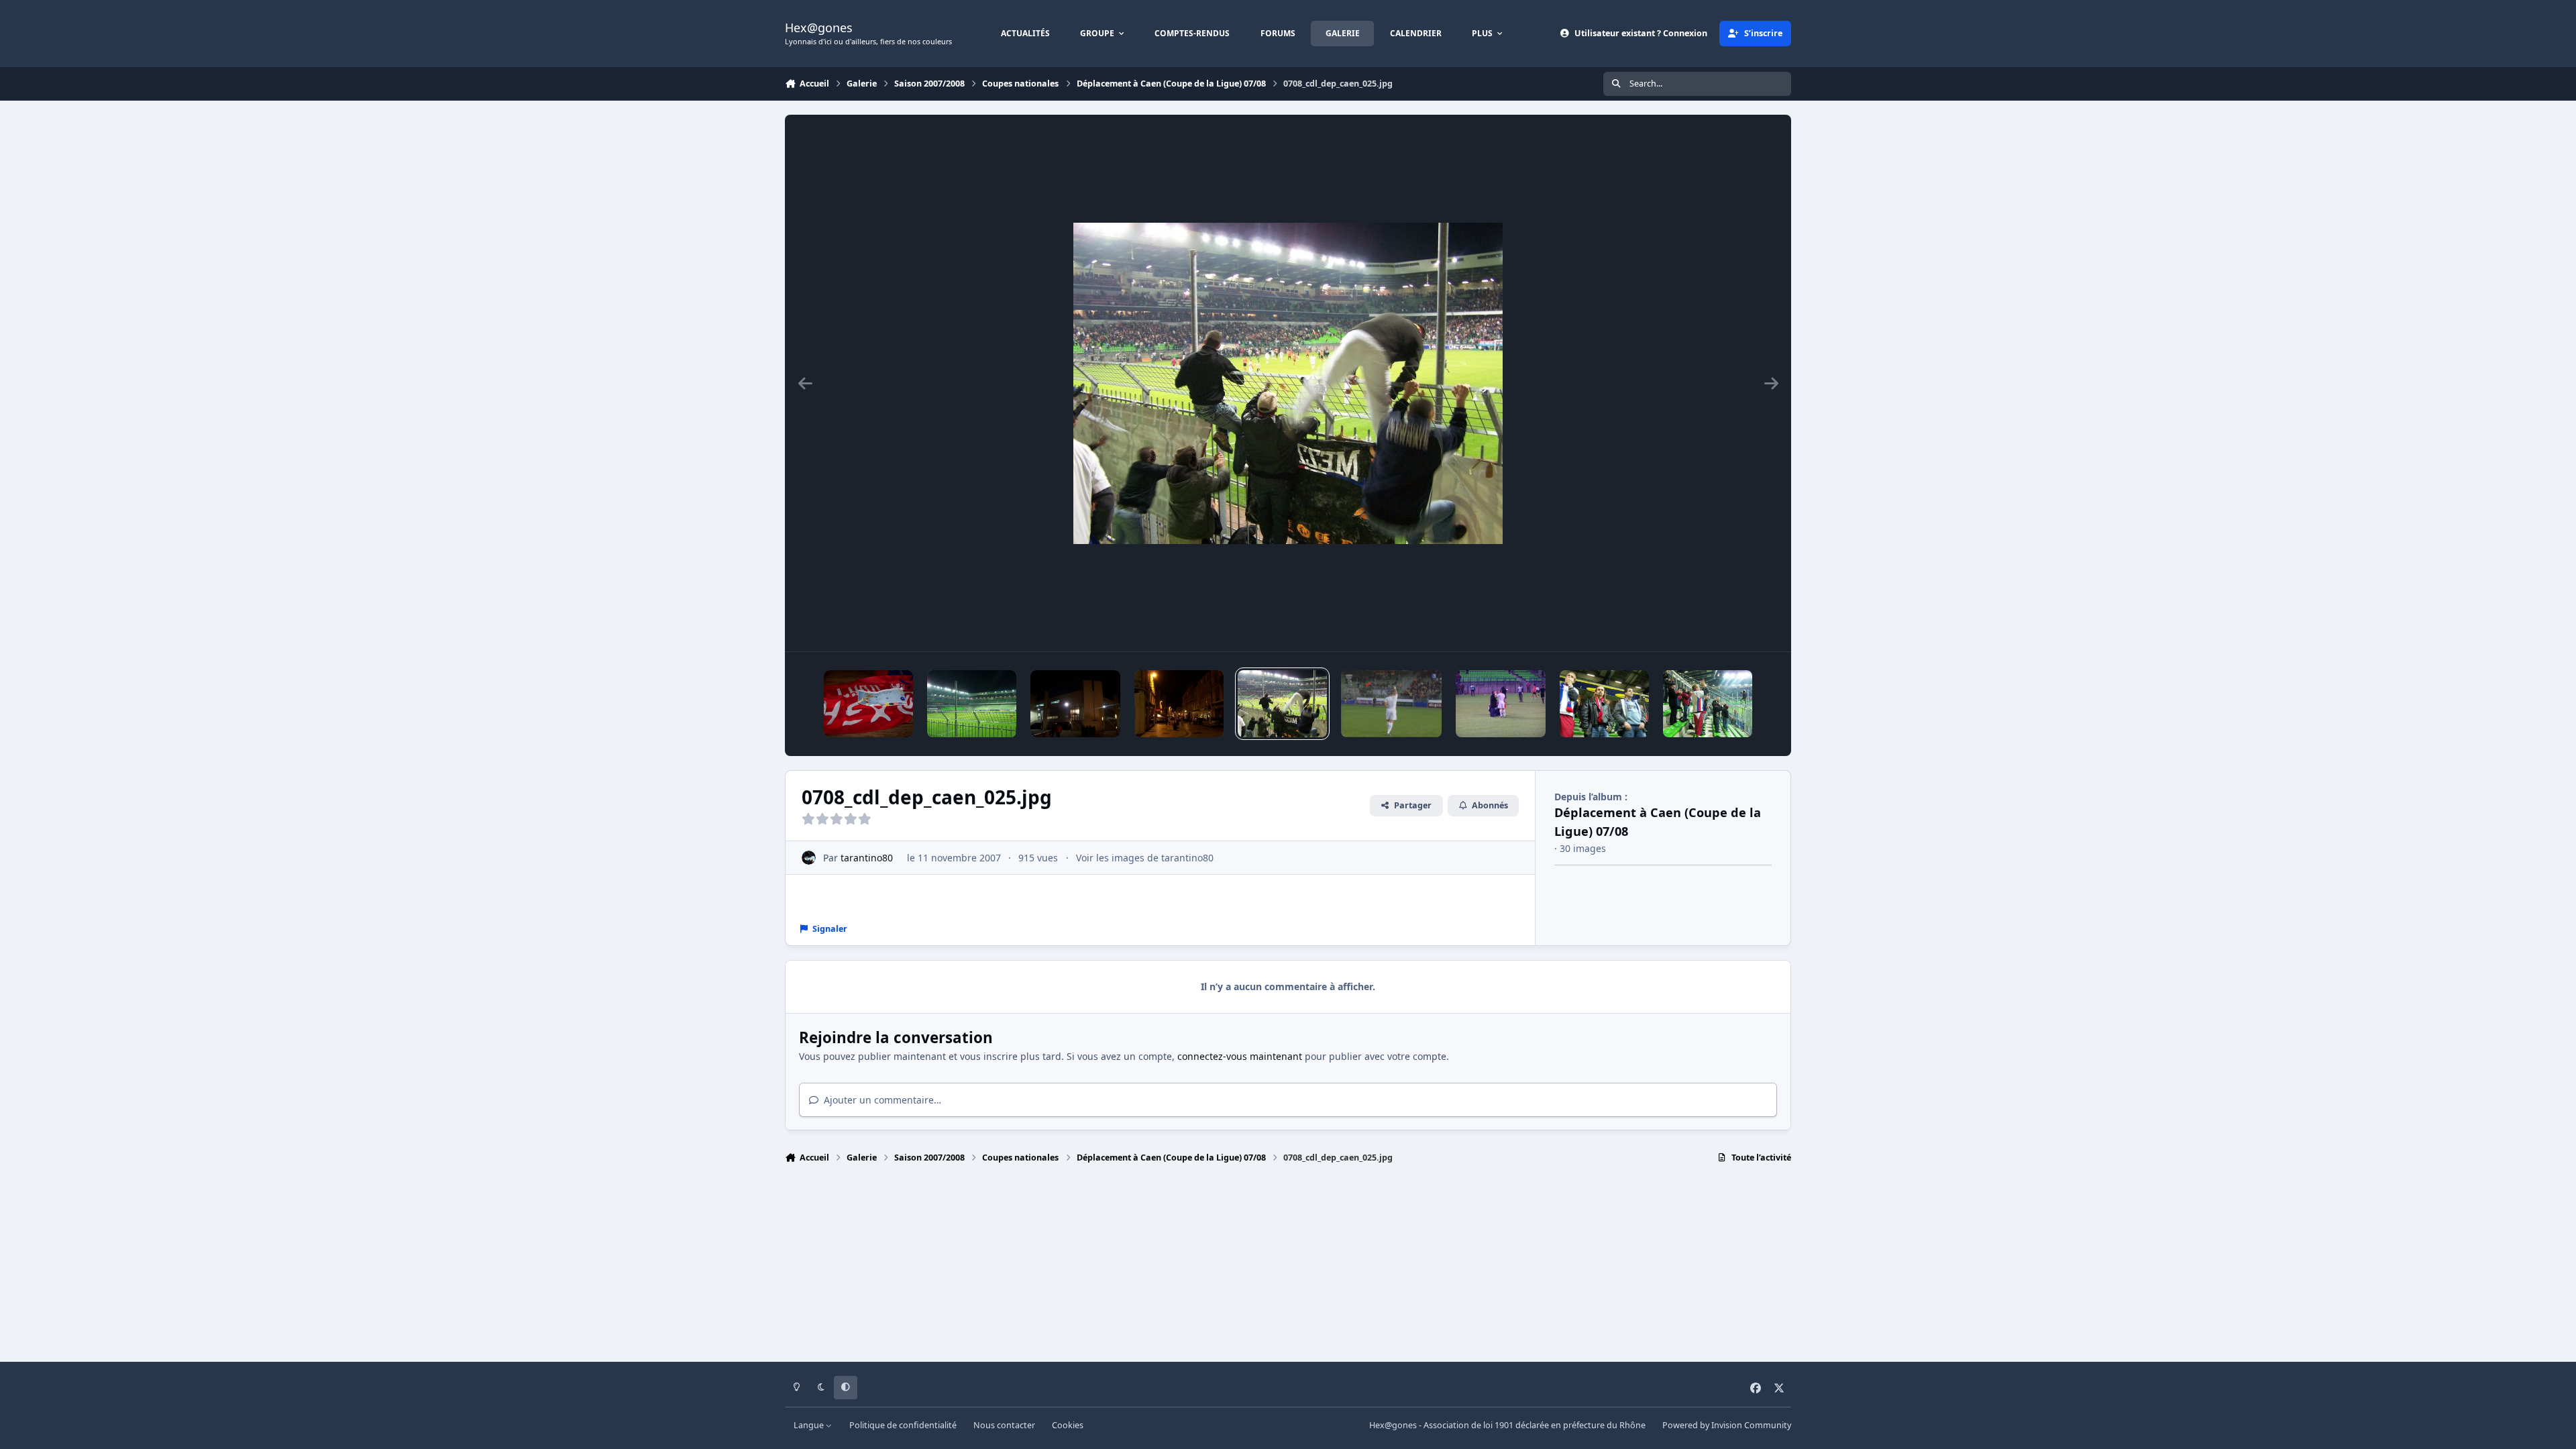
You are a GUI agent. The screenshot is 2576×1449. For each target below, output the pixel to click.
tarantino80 (867, 858)
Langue (810, 1425)
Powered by (1727, 1425)
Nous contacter (1004, 1425)
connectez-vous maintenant (1240, 1056)
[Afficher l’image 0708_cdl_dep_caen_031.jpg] (868, 704)
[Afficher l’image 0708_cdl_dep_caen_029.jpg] (1075, 704)
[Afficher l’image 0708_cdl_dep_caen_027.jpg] (1500, 704)
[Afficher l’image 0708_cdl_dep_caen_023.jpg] (1708, 704)
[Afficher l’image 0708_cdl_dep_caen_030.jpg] (1179, 704)
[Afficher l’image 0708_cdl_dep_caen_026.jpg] (1391, 704)
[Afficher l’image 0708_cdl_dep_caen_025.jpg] (1282, 704)
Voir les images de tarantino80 (1145, 858)
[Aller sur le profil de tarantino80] (809, 858)
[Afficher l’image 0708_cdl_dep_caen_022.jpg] (1604, 704)
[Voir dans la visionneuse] (1288, 383)
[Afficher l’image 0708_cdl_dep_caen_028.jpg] (972, 704)
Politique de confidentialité (903, 1425)
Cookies (1068, 1425)
